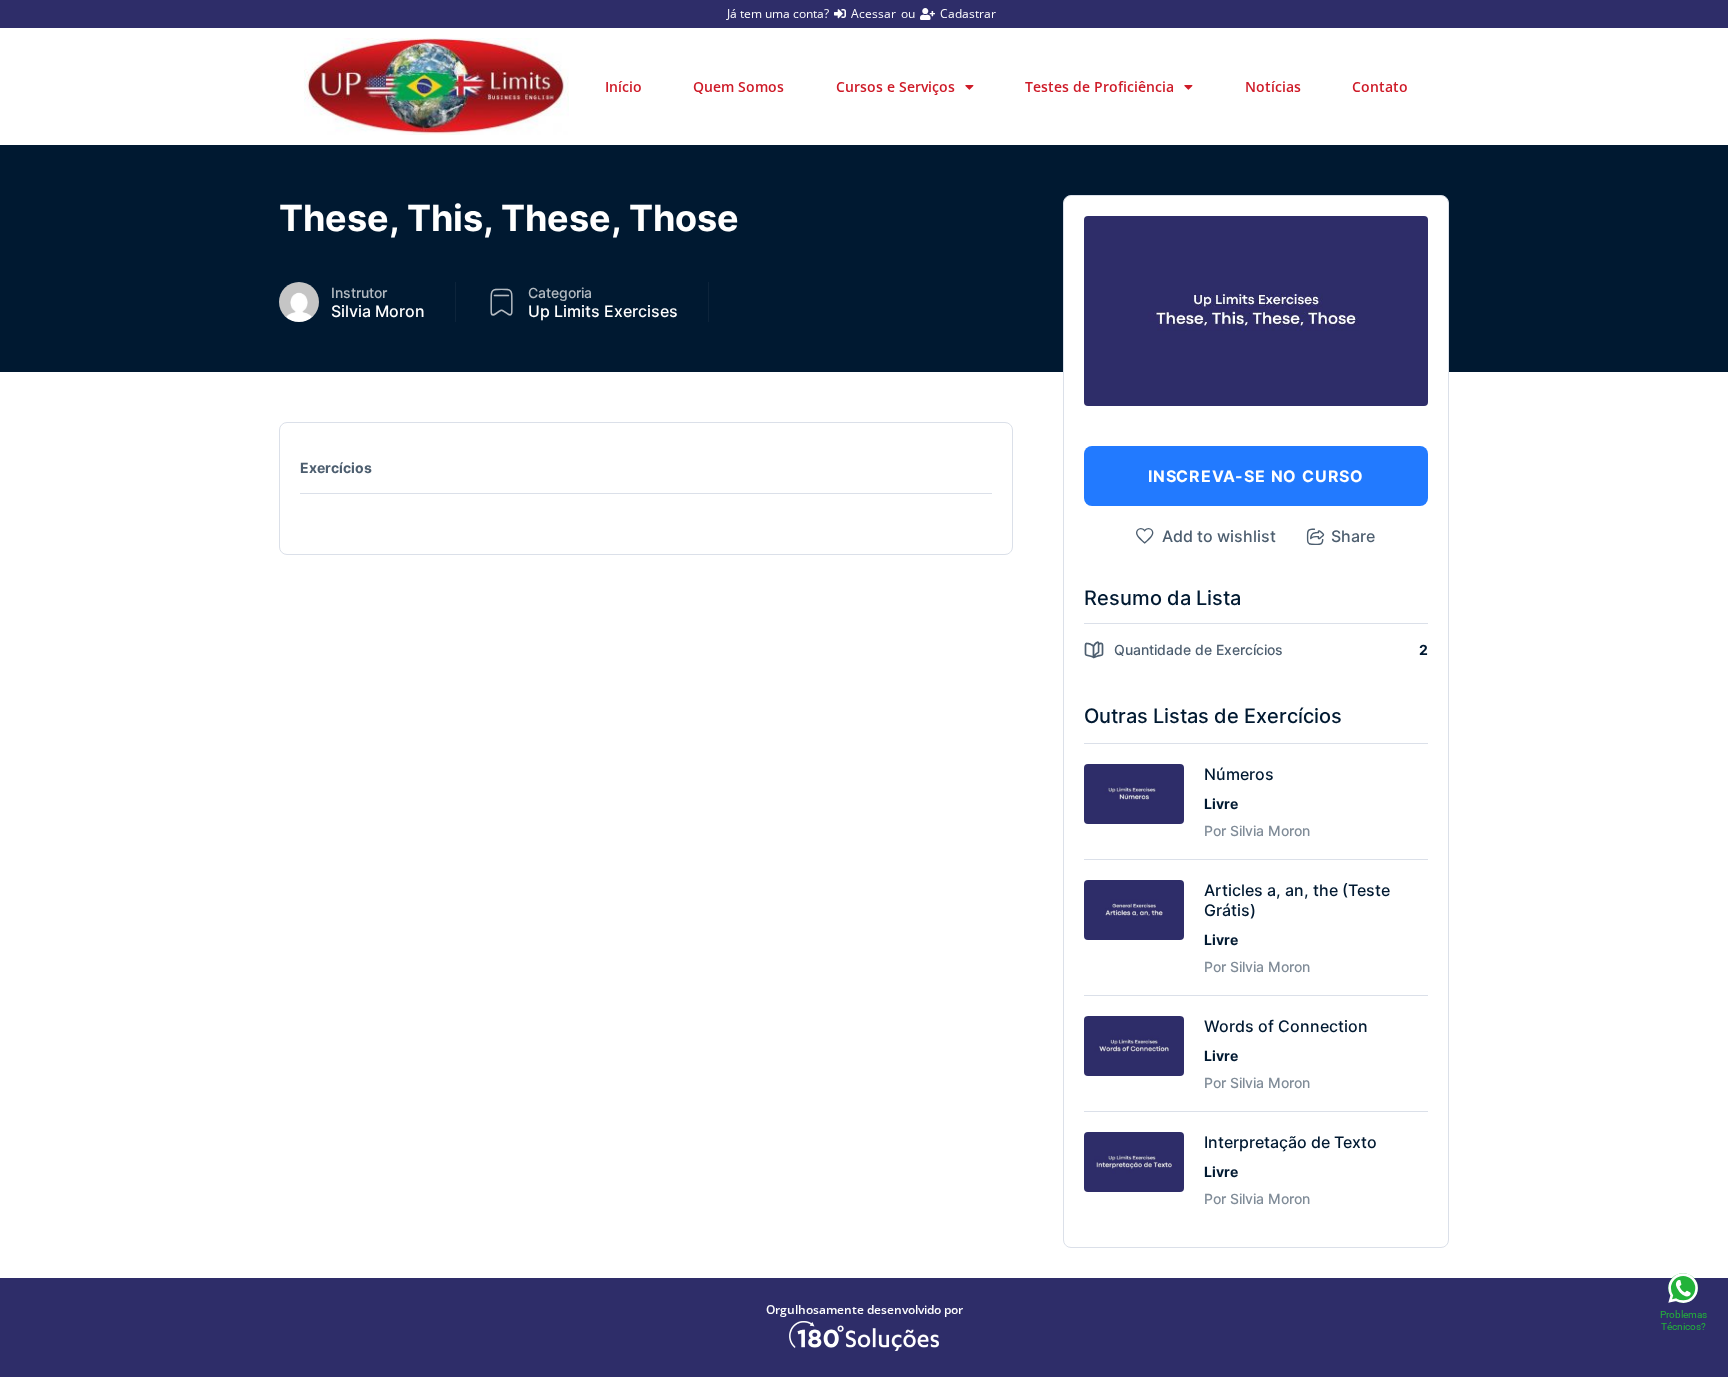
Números (1239, 774)
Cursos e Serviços (895, 86)
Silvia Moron (378, 311)
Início (623, 86)
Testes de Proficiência (1099, 86)
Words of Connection (1286, 1026)
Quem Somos (738, 86)
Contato (1380, 86)
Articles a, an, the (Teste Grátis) (1297, 900)
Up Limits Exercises (603, 311)
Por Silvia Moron (1257, 830)
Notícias (1273, 86)
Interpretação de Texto (1290, 1142)
